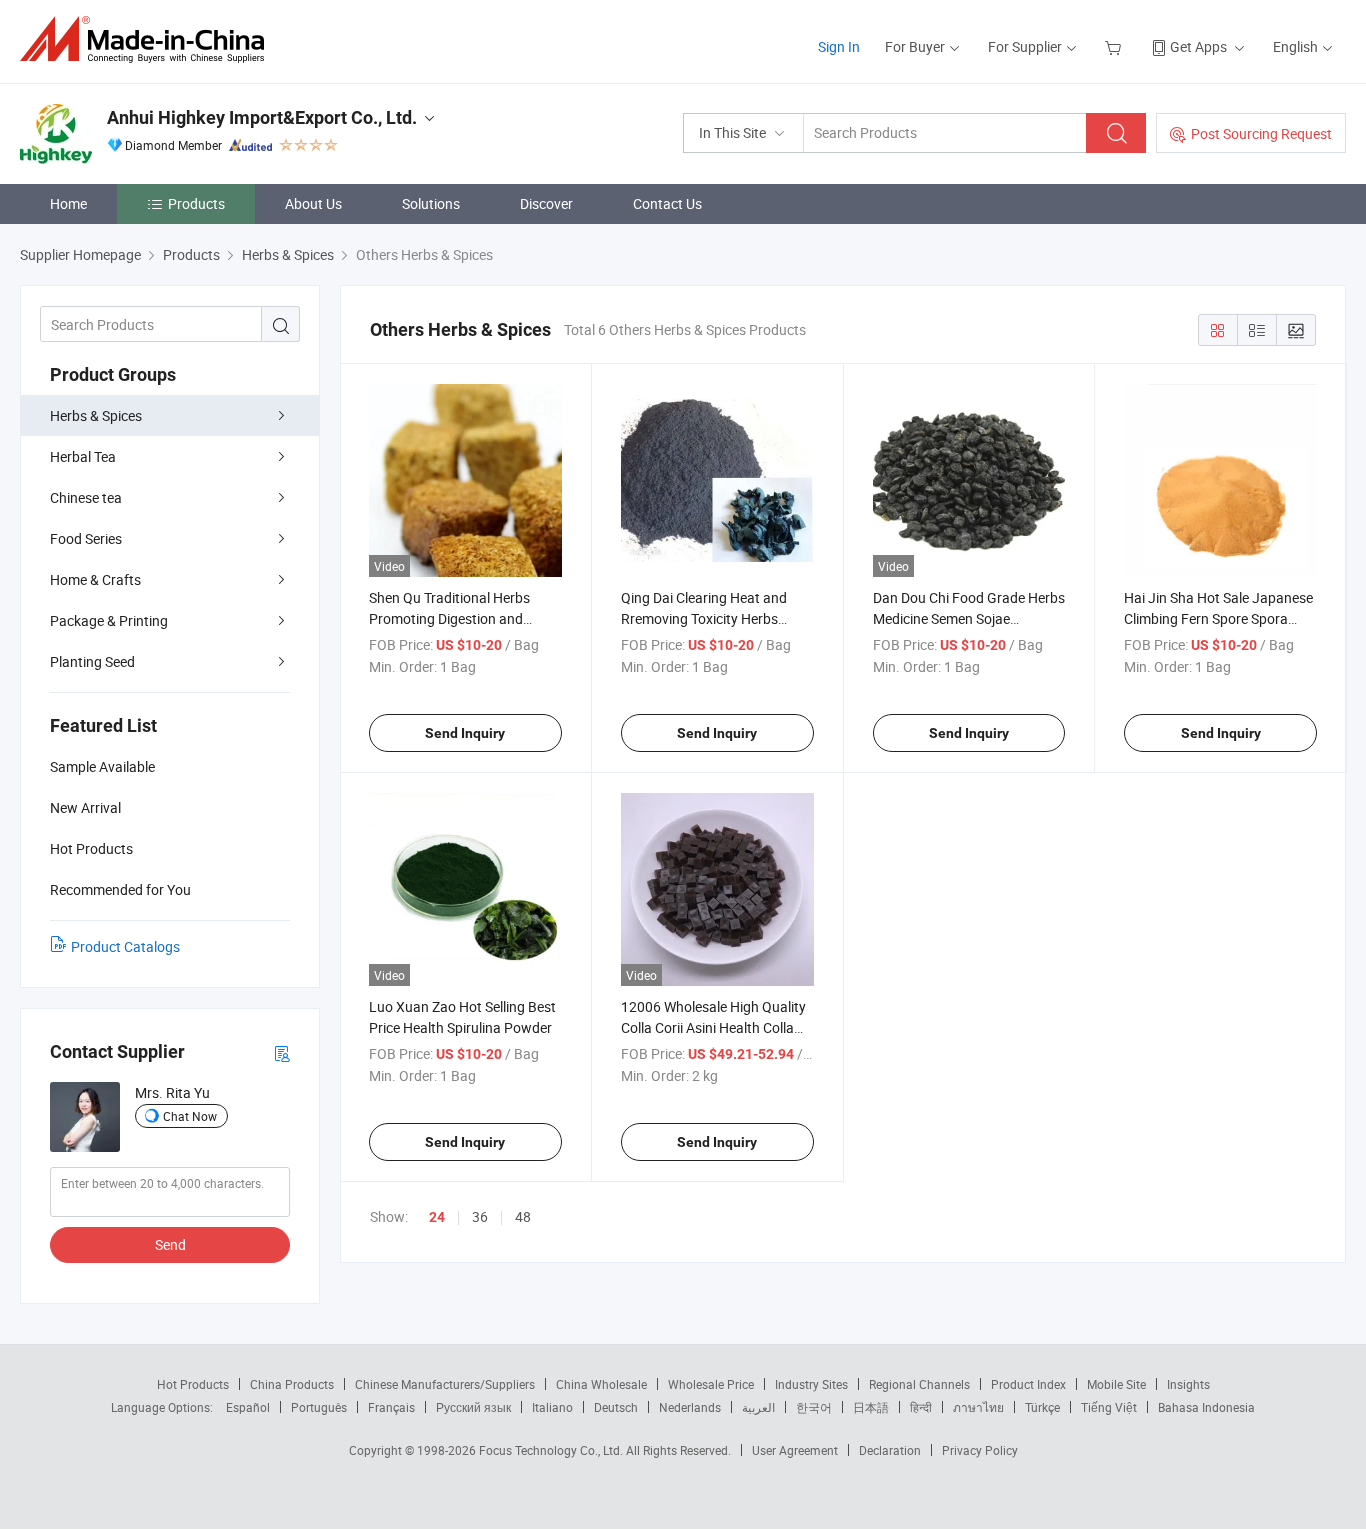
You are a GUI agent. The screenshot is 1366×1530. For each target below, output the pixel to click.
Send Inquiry (465, 733)
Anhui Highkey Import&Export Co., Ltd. (262, 117)
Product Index (1028, 1384)
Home (68, 203)
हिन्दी (921, 1407)
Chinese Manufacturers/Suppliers (445, 1384)
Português (319, 1407)
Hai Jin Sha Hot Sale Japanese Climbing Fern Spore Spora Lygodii (1218, 618)
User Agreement (795, 1450)
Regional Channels (919, 1384)
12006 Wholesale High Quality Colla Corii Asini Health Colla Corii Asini (713, 1027)
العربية (758, 1407)
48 (523, 1216)
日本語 (871, 1407)
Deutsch (616, 1407)
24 (437, 1217)
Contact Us (667, 203)
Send (170, 1244)
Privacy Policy (980, 1450)
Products (196, 203)
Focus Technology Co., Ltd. (552, 1450)
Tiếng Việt (1109, 1407)
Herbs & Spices (96, 415)
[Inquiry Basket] (1115, 46)
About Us (313, 203)
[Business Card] (282, 1052)
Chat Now (190, 1116)
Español (248, 1407)
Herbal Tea (83, 456)
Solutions (431, 203)
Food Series (86, 538)
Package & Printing (109, 620)
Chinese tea (86, 497)
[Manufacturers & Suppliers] (148, 39)
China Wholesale (601, 1384)
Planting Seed (92, 661)
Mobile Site (1116, 1384)
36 (480, 1216)
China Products (292, 1384)
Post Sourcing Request (1261, 133)
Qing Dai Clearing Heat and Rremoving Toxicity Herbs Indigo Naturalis (704, 618)
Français (391, 1407)
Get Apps (1198, 46)
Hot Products (193, 1384)
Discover (546, 203)
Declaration (890, 1450)
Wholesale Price (711, 1384)
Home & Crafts (95, 579)
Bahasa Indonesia (1206, 1407)
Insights (1188, 1384)
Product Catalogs (125, 946)
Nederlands (690, 1407)
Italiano (552, 1407)
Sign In (839, 46)
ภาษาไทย (978, 1407)
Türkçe (1042, 1407)
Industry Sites (811, 1384)
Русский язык (473, 1407)
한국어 (814, 1407)
